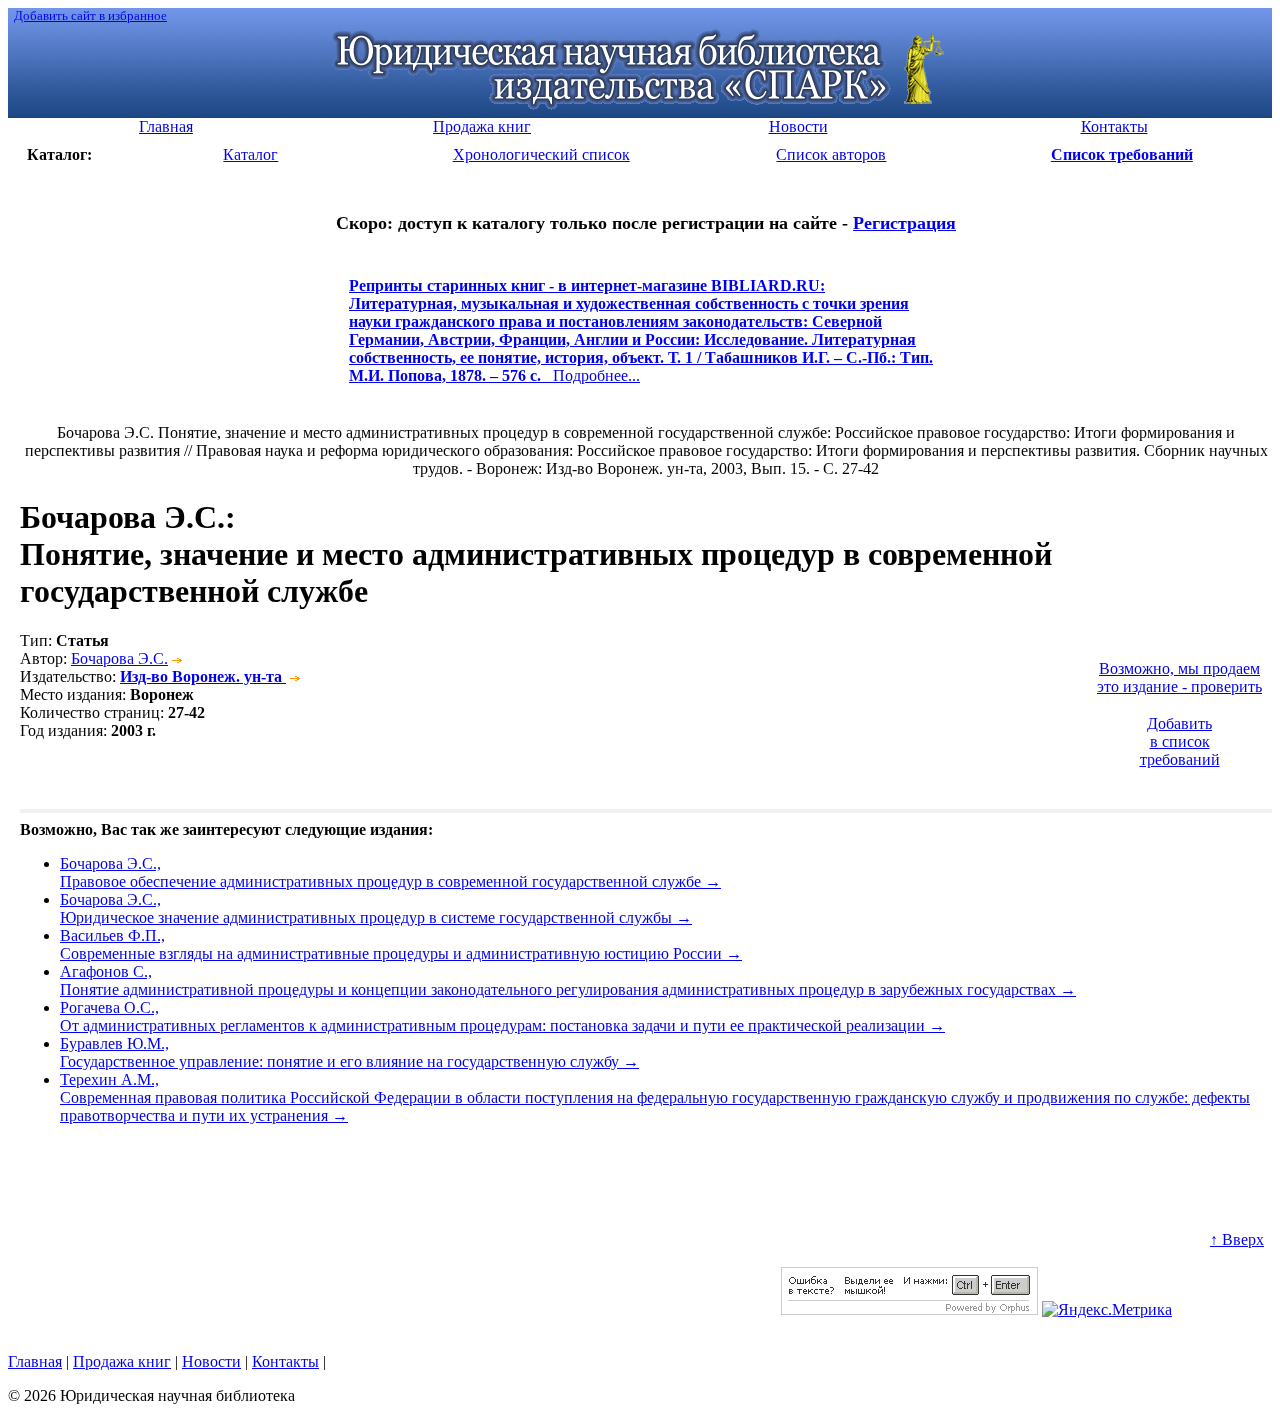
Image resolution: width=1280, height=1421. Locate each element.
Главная (35, 1361)
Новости (211, 1361)
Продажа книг (122, 1361)
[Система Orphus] (909, 1309)
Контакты (285, 1361)
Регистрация (904, 223)
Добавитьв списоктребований (1180, 741)
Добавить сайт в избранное (90, 15)
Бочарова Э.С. (119, 658)
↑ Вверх (1237, 1239)
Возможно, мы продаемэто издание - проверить (1179, 677)
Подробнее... (641, 339)
